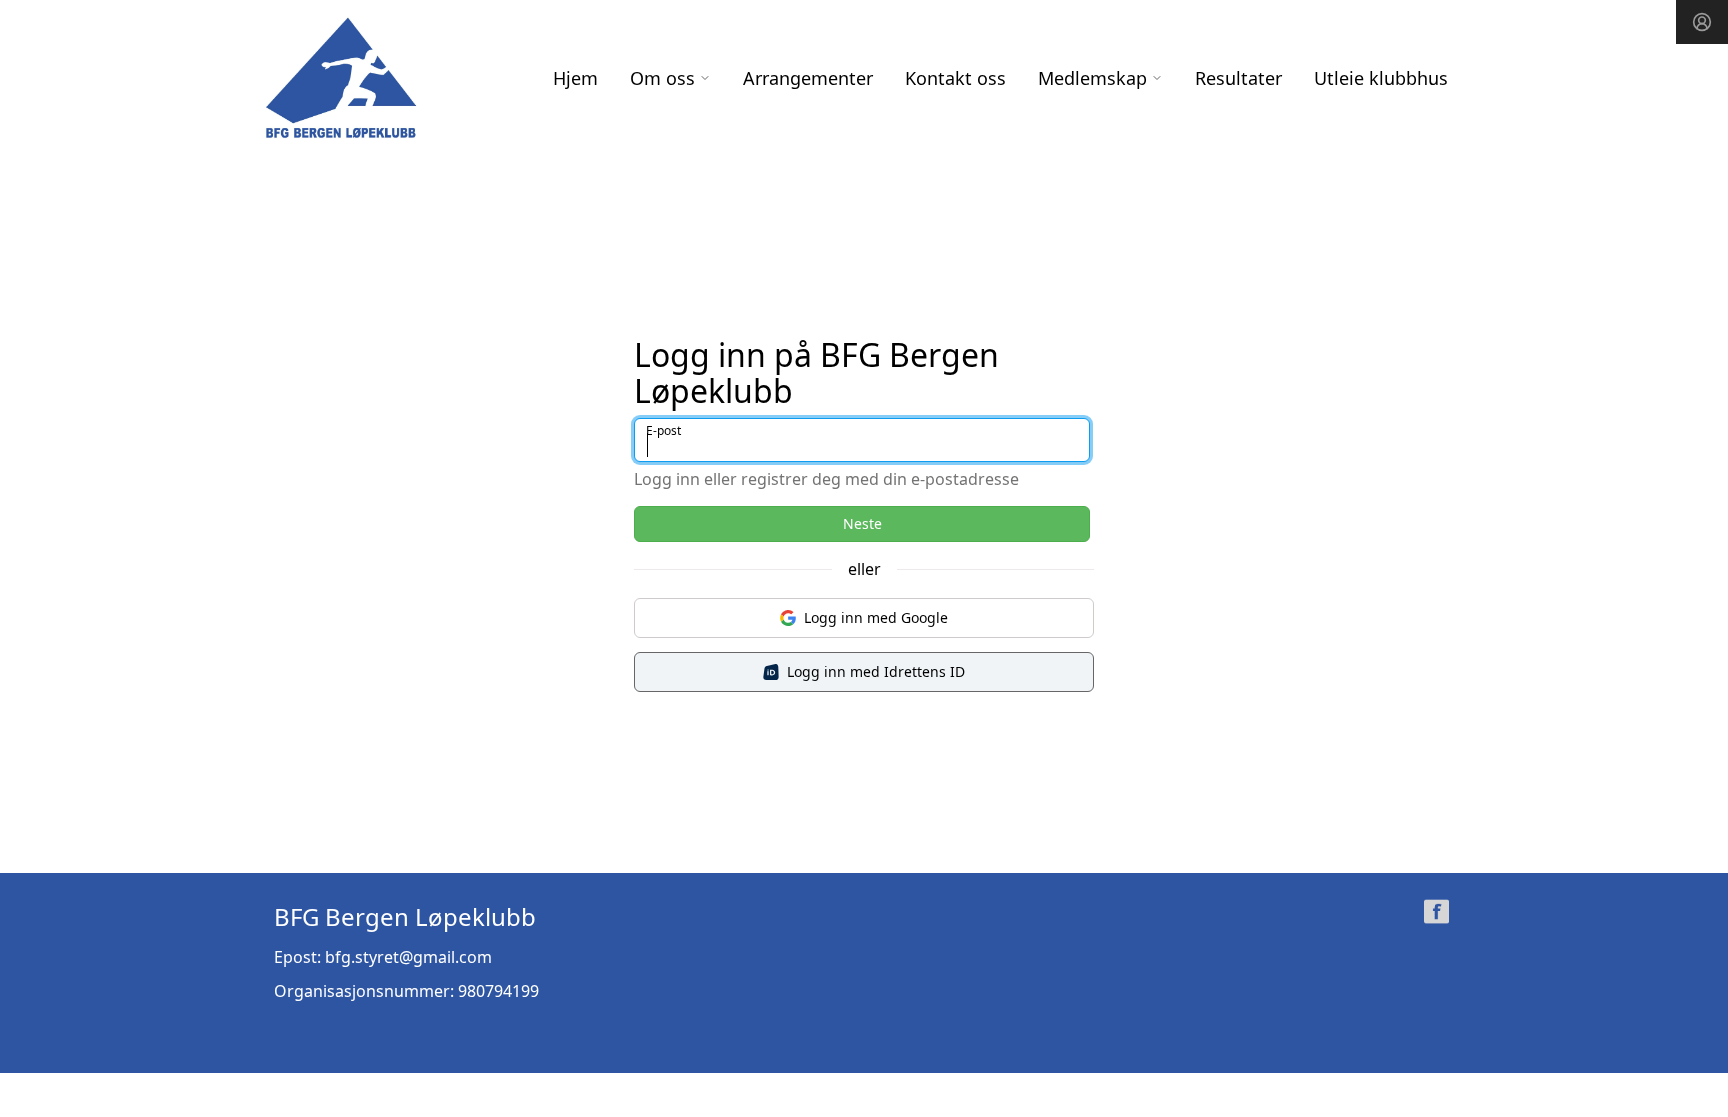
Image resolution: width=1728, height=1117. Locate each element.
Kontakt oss (955, 78)
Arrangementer (808, 78)
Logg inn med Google (876, 617)
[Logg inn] (1702, 22)
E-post (663, 430)
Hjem (575, 78)
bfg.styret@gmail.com (408, 957)
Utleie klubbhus (1381, 78)
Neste (862, 523)
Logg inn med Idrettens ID (876, 671)
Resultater (1238, 78)
